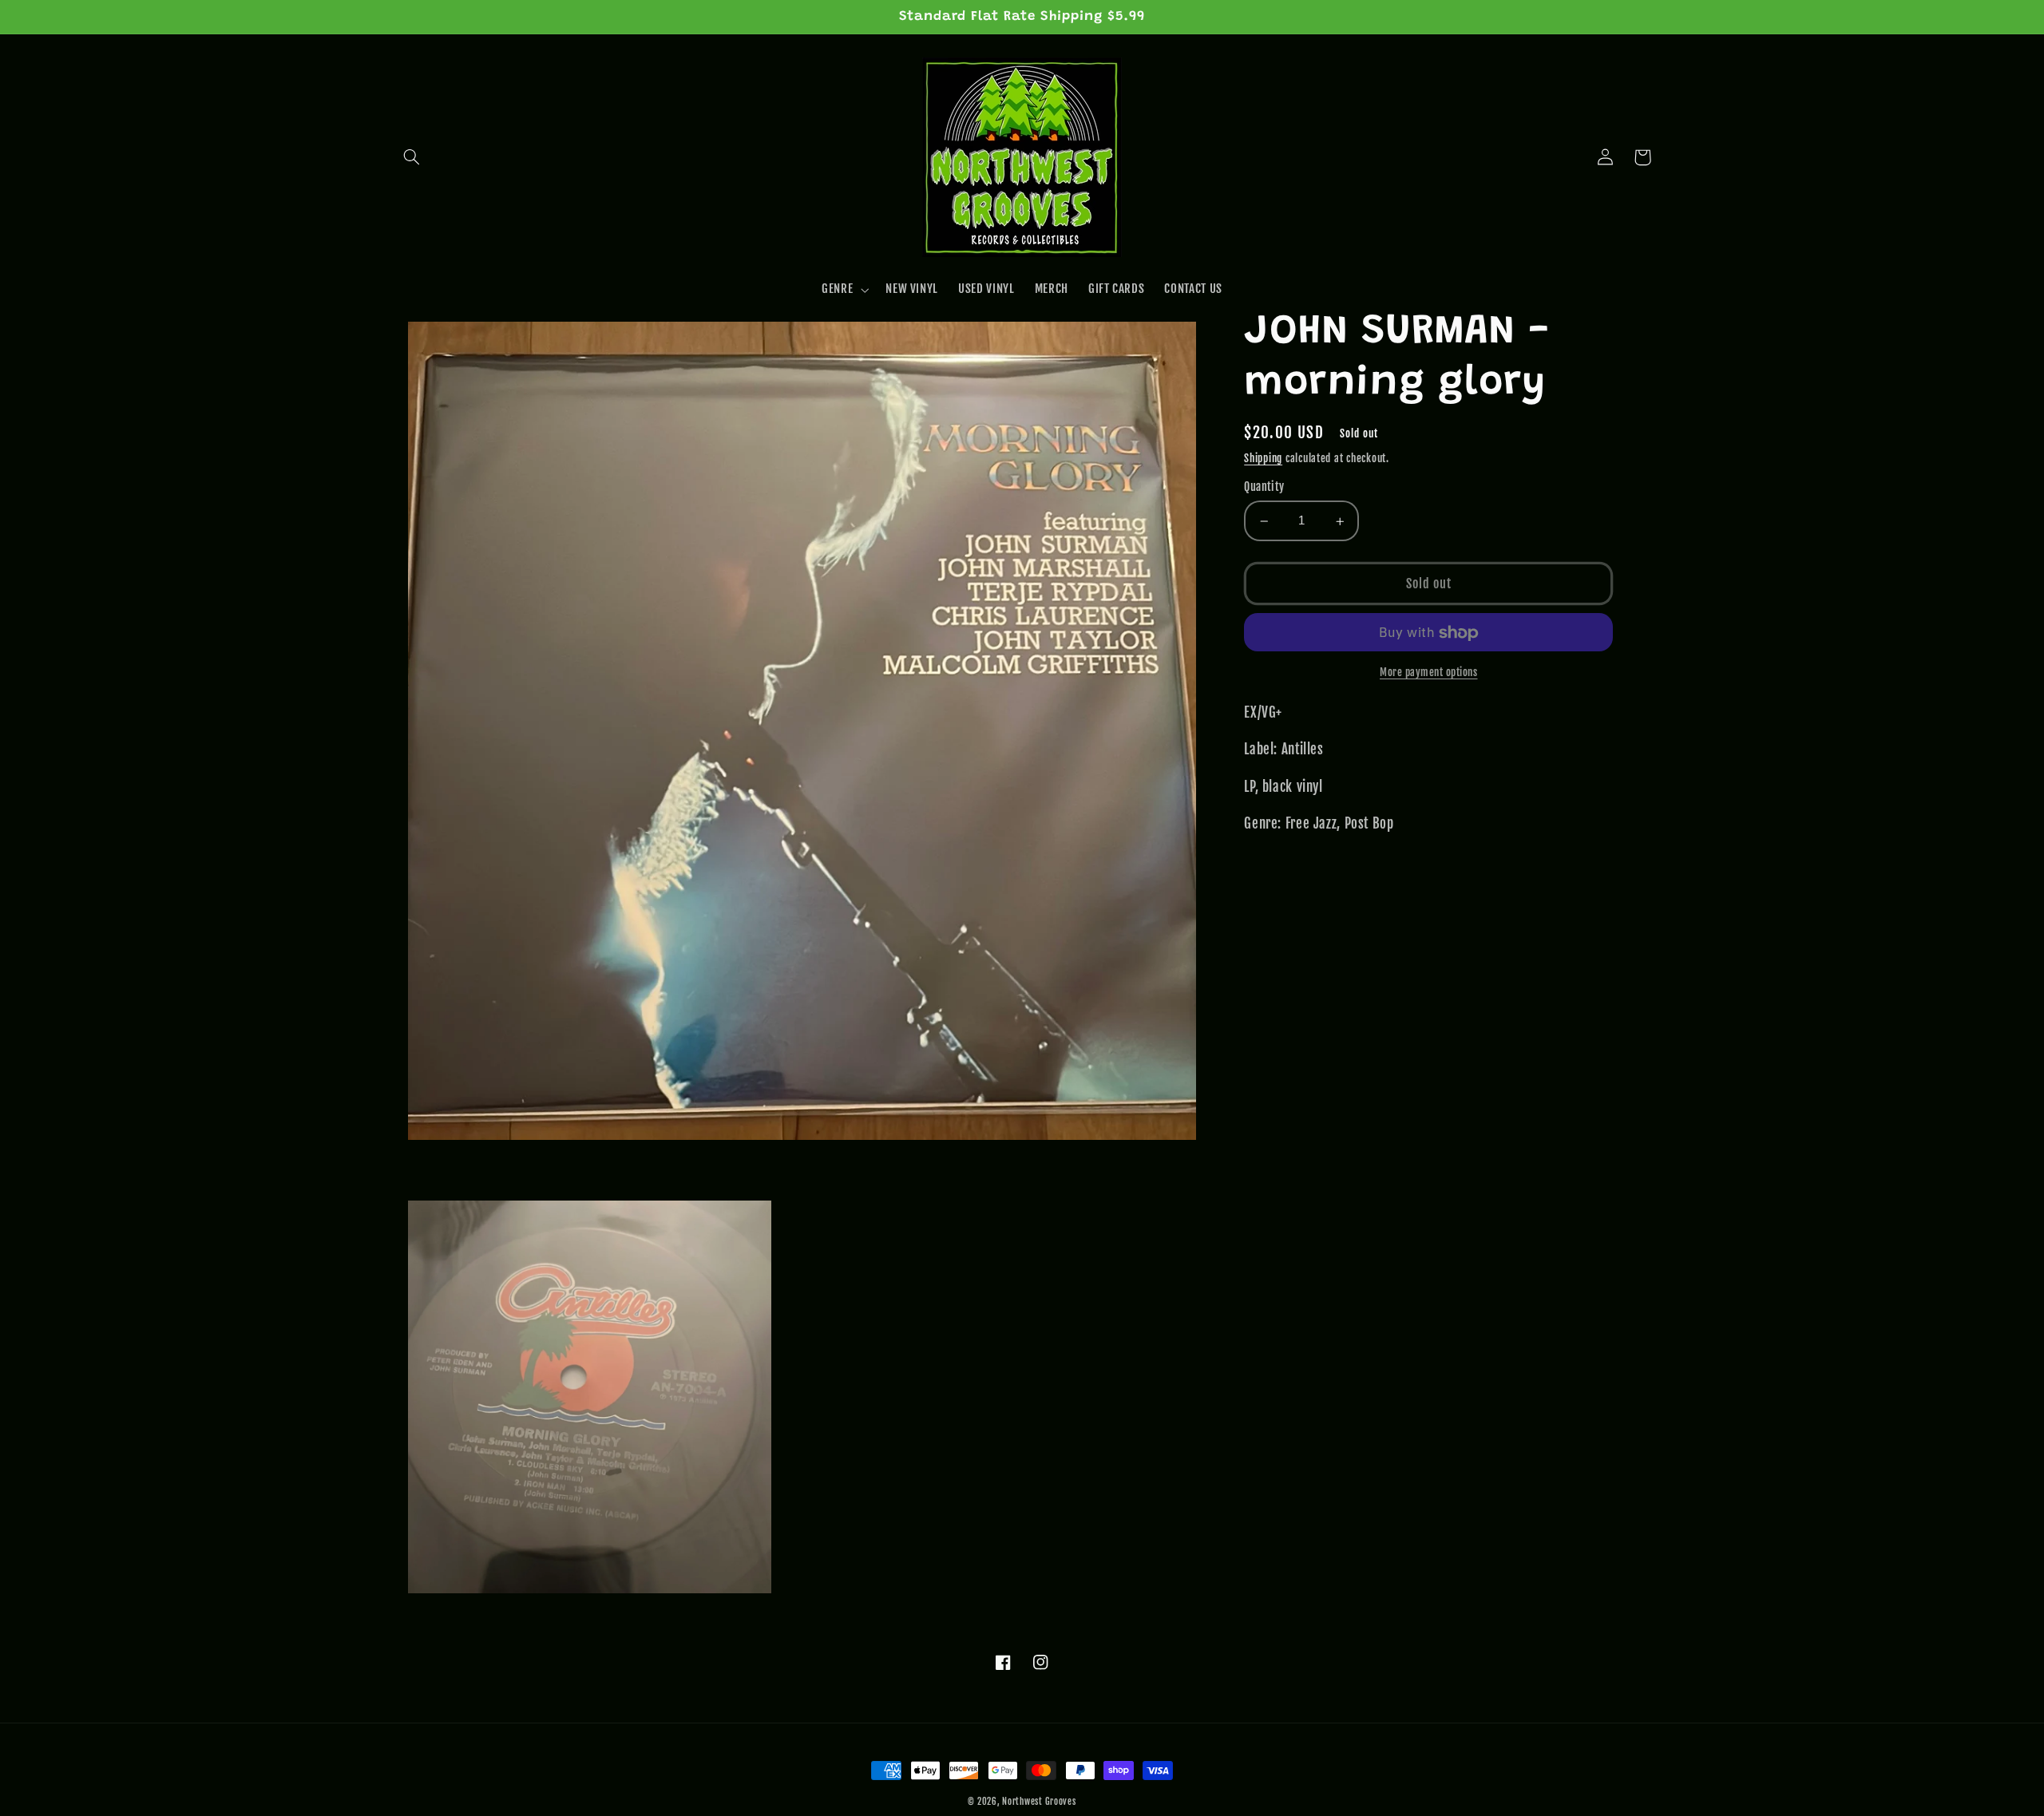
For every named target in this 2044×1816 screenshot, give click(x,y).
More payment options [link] (1429, 673)
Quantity (1264, 487)
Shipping (1263, 458)
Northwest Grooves (1039, 1802)
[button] (412, 157)
